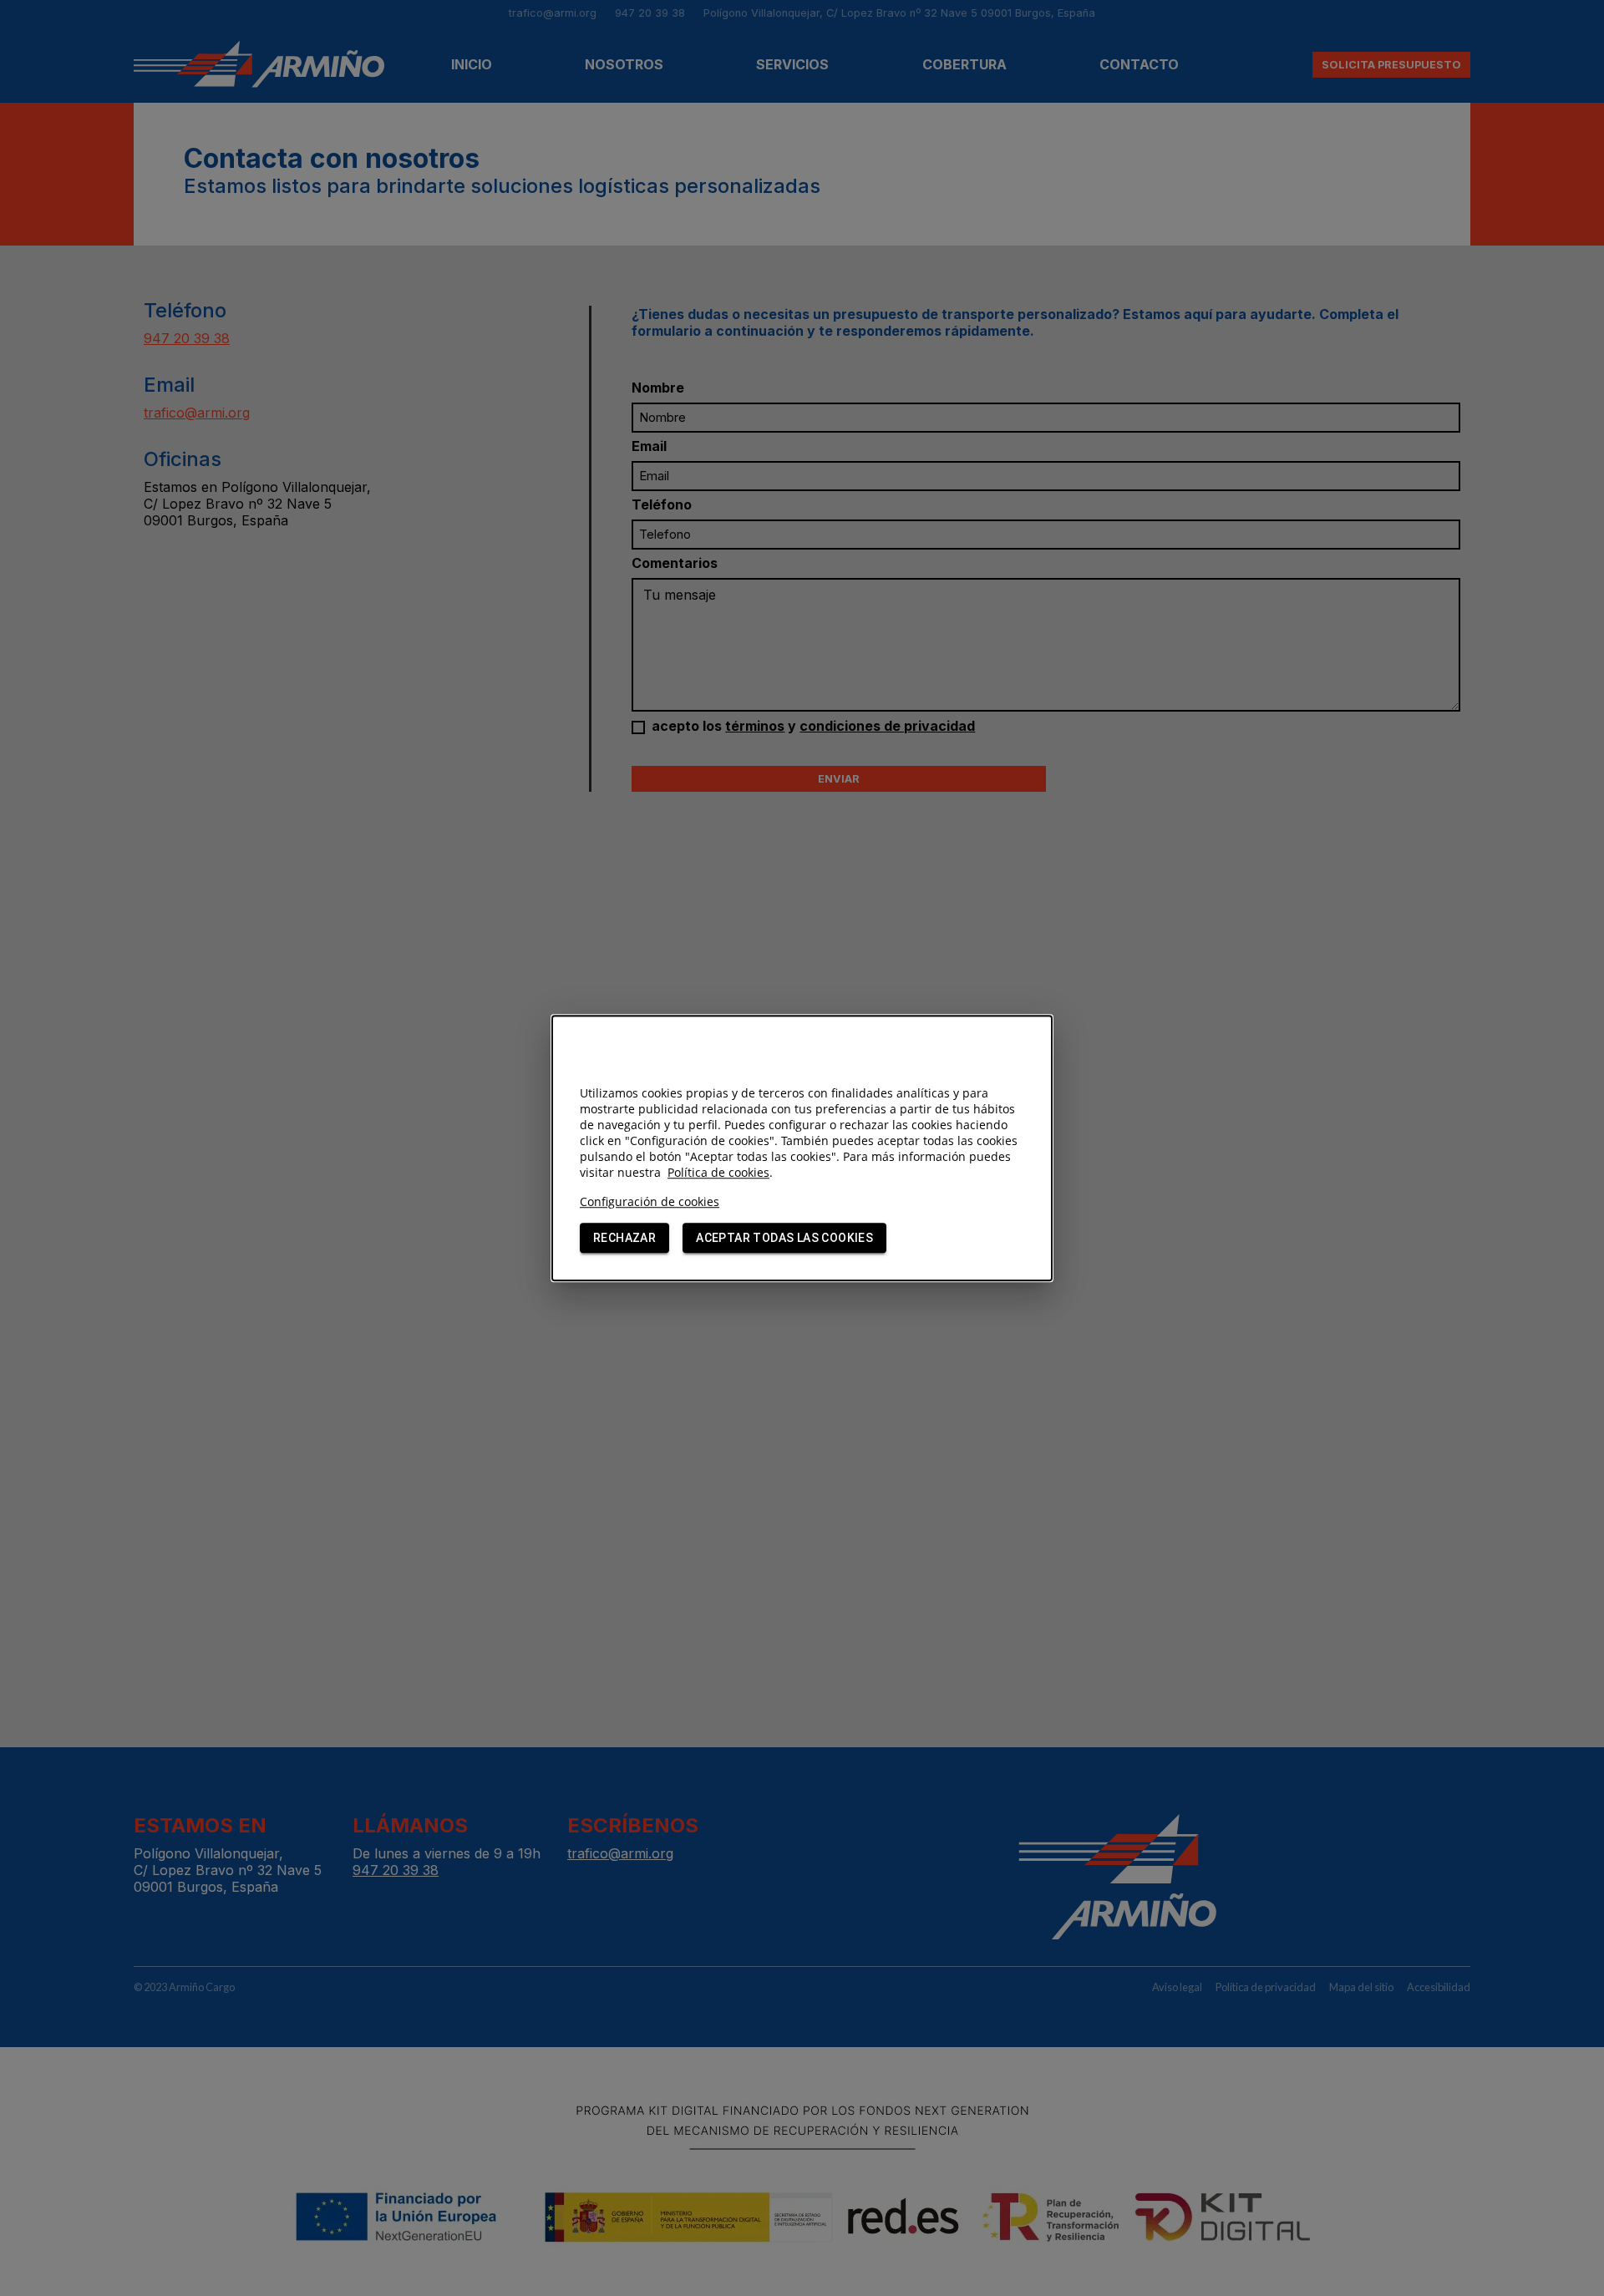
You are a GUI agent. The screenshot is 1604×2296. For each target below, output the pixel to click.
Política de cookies (718, 1172)
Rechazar (624, 1238)
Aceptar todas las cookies (784, 1238)
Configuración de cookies (650, 1201)
